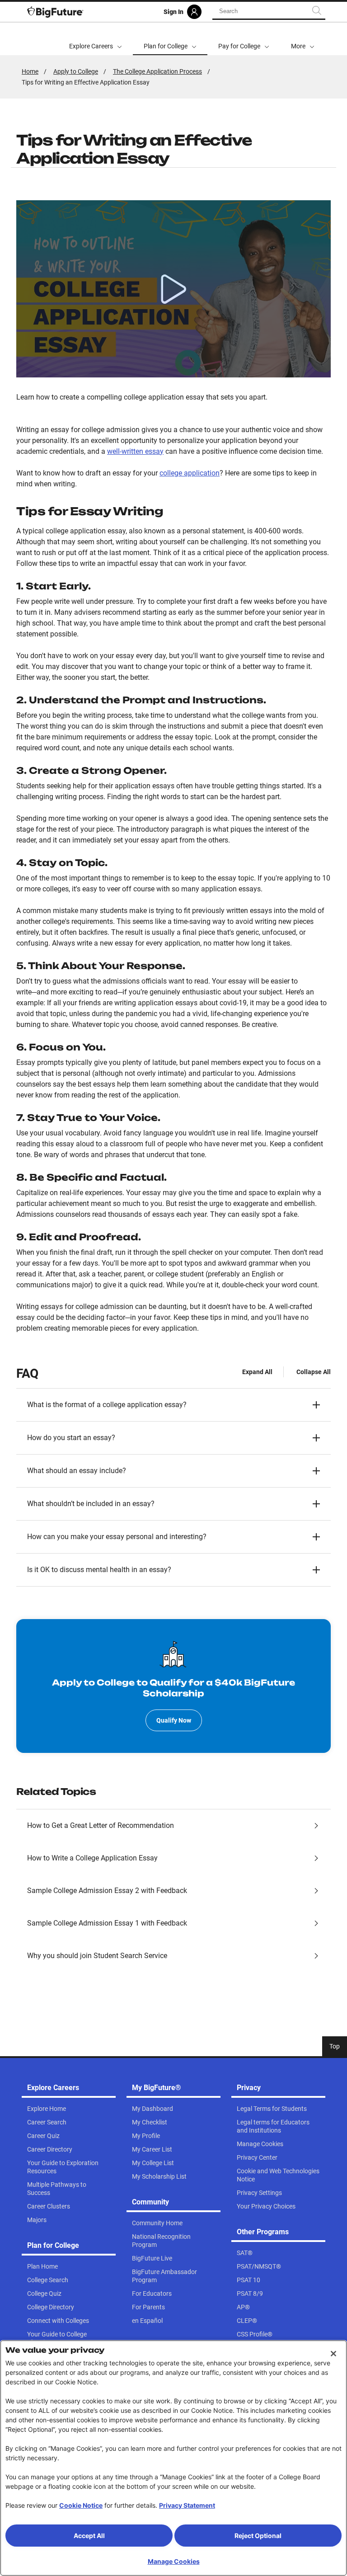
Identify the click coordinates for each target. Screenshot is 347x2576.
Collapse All (314, 1372)
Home (30, 71)
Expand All (257, 1372)
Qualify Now (174, 1720)
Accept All (89, 2536)
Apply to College (76, 71)
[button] (303, 39)
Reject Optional (258, 2536)
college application (190, 473)
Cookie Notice (81, 2505)
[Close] (333, 2354)
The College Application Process (157, 71)
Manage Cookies (174, 2561)
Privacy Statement (187, 2505)
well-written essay (135, 451)
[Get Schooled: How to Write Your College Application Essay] (173, 289)
